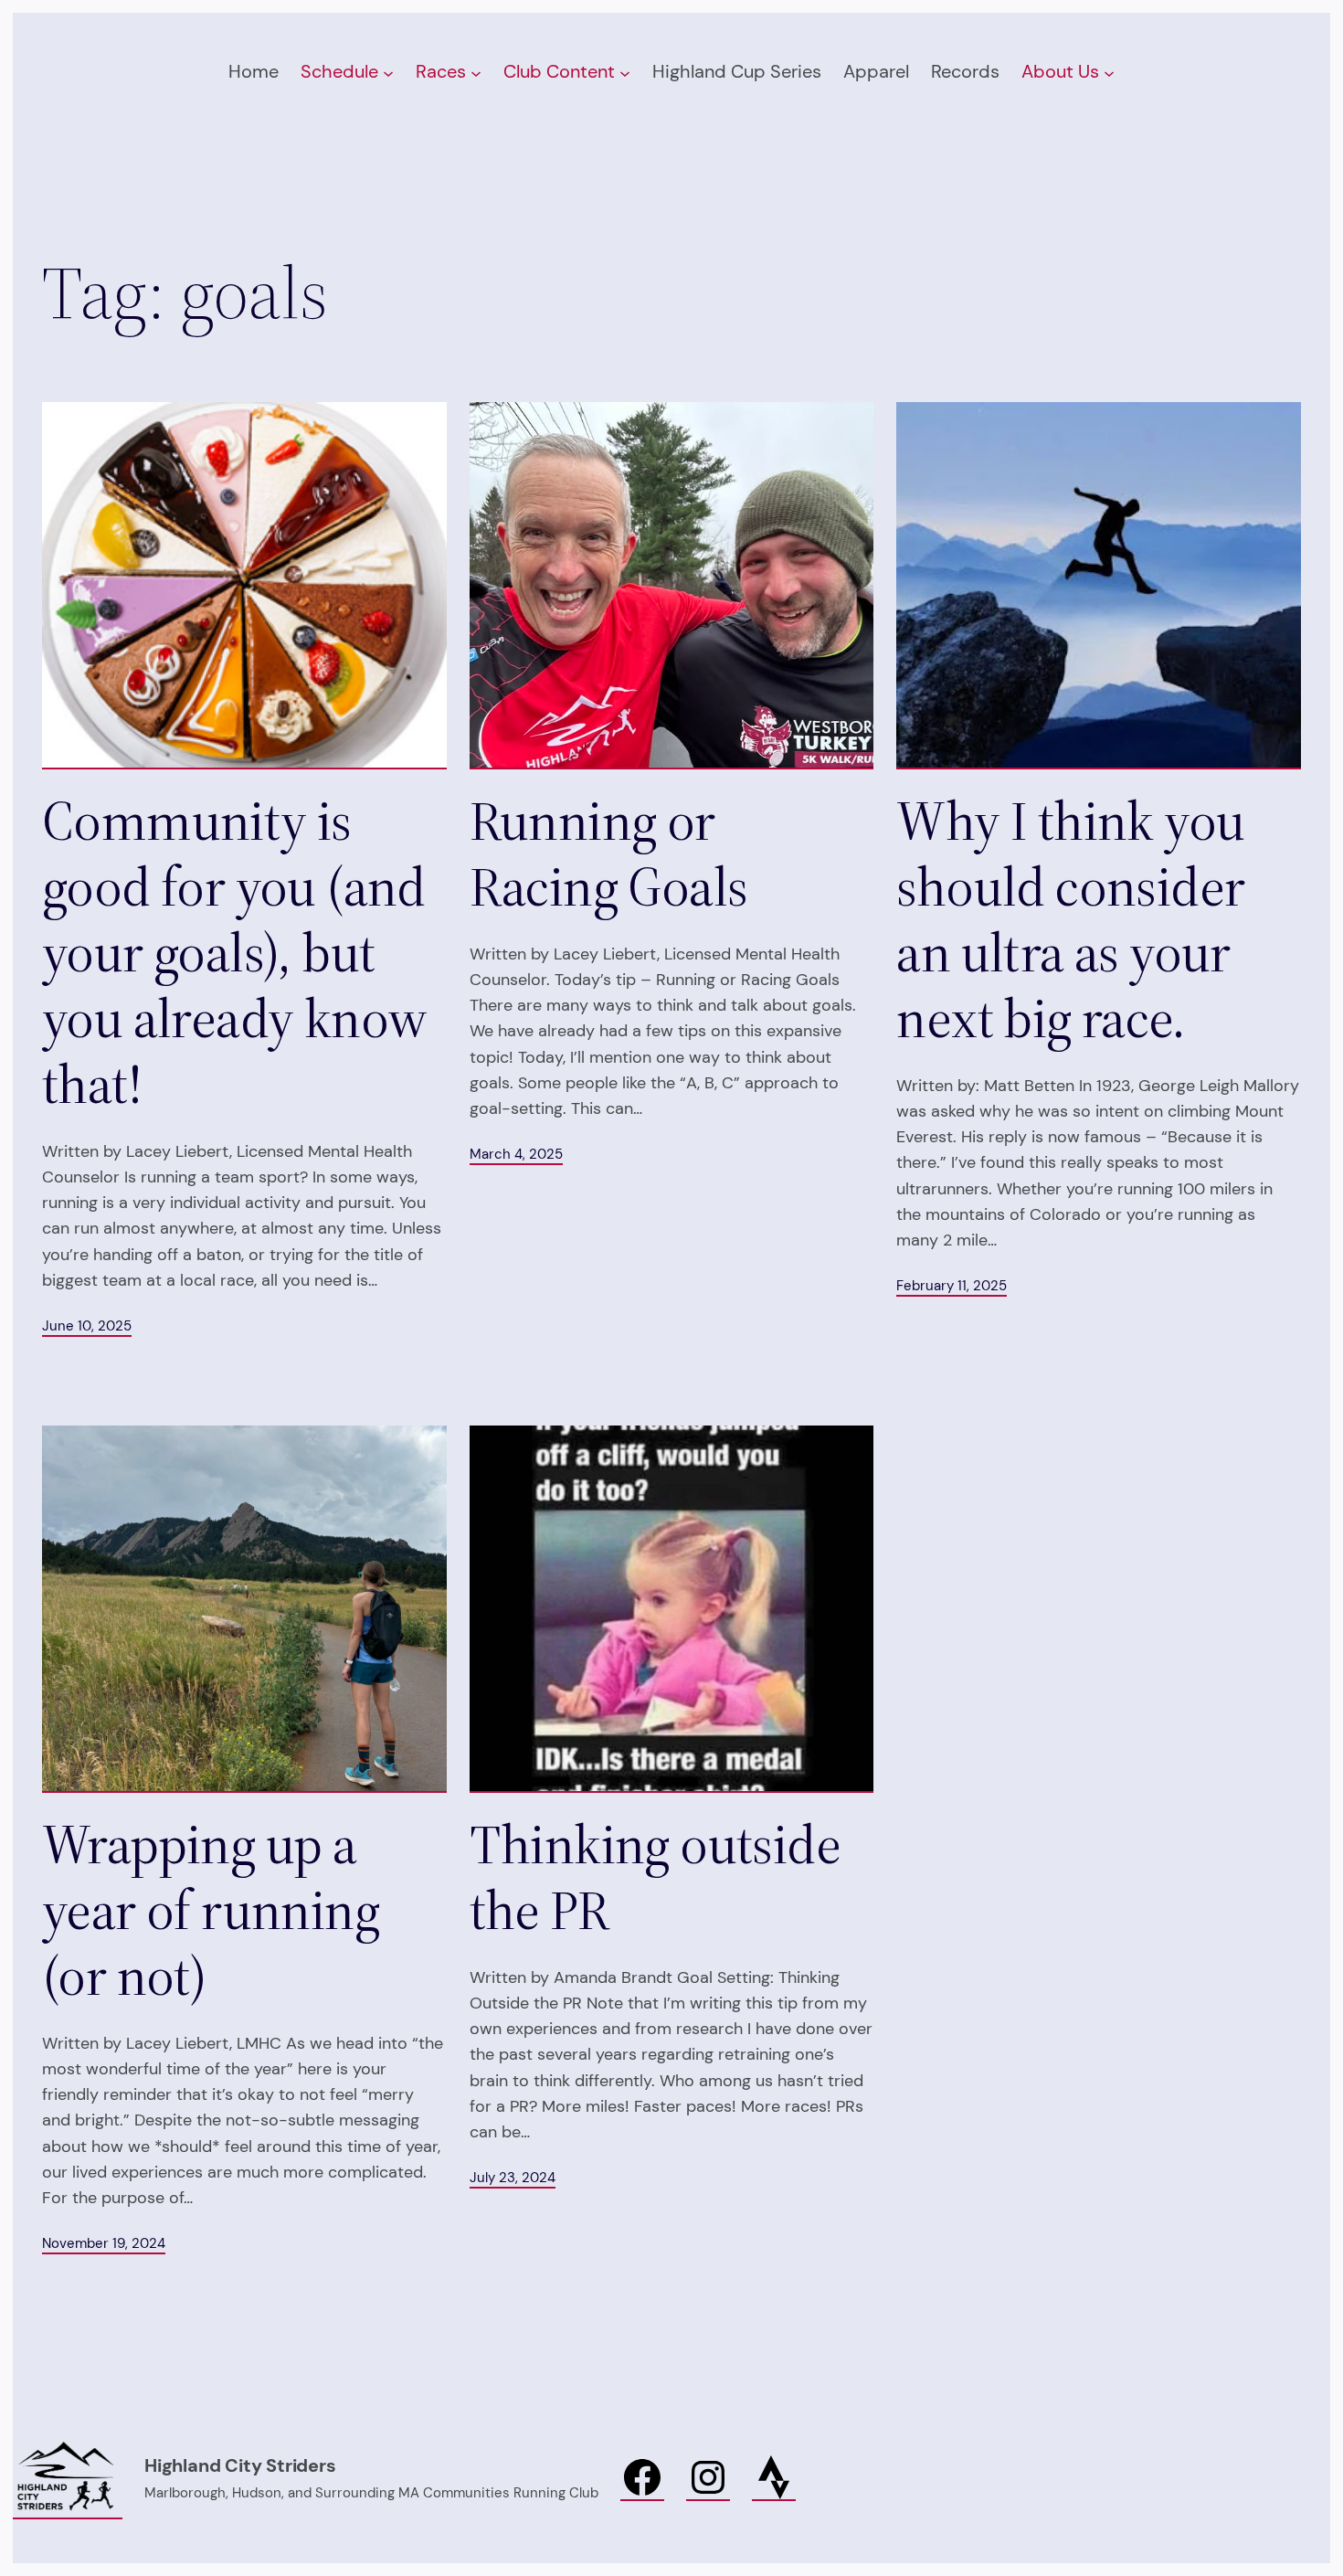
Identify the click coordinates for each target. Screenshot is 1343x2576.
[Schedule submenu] (388, 72)
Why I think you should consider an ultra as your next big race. (1070, 919)
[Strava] (774, 2478)
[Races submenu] (476, 72)
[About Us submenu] (1109, 72)
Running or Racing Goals (609, 853)
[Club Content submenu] (625, 72)
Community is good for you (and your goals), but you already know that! (234, 952)
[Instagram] (708, 2478)
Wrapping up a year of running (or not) (211, 1910)
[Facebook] (642, 2478)
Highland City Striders (240, 2465)
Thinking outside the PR (655, 1877)
